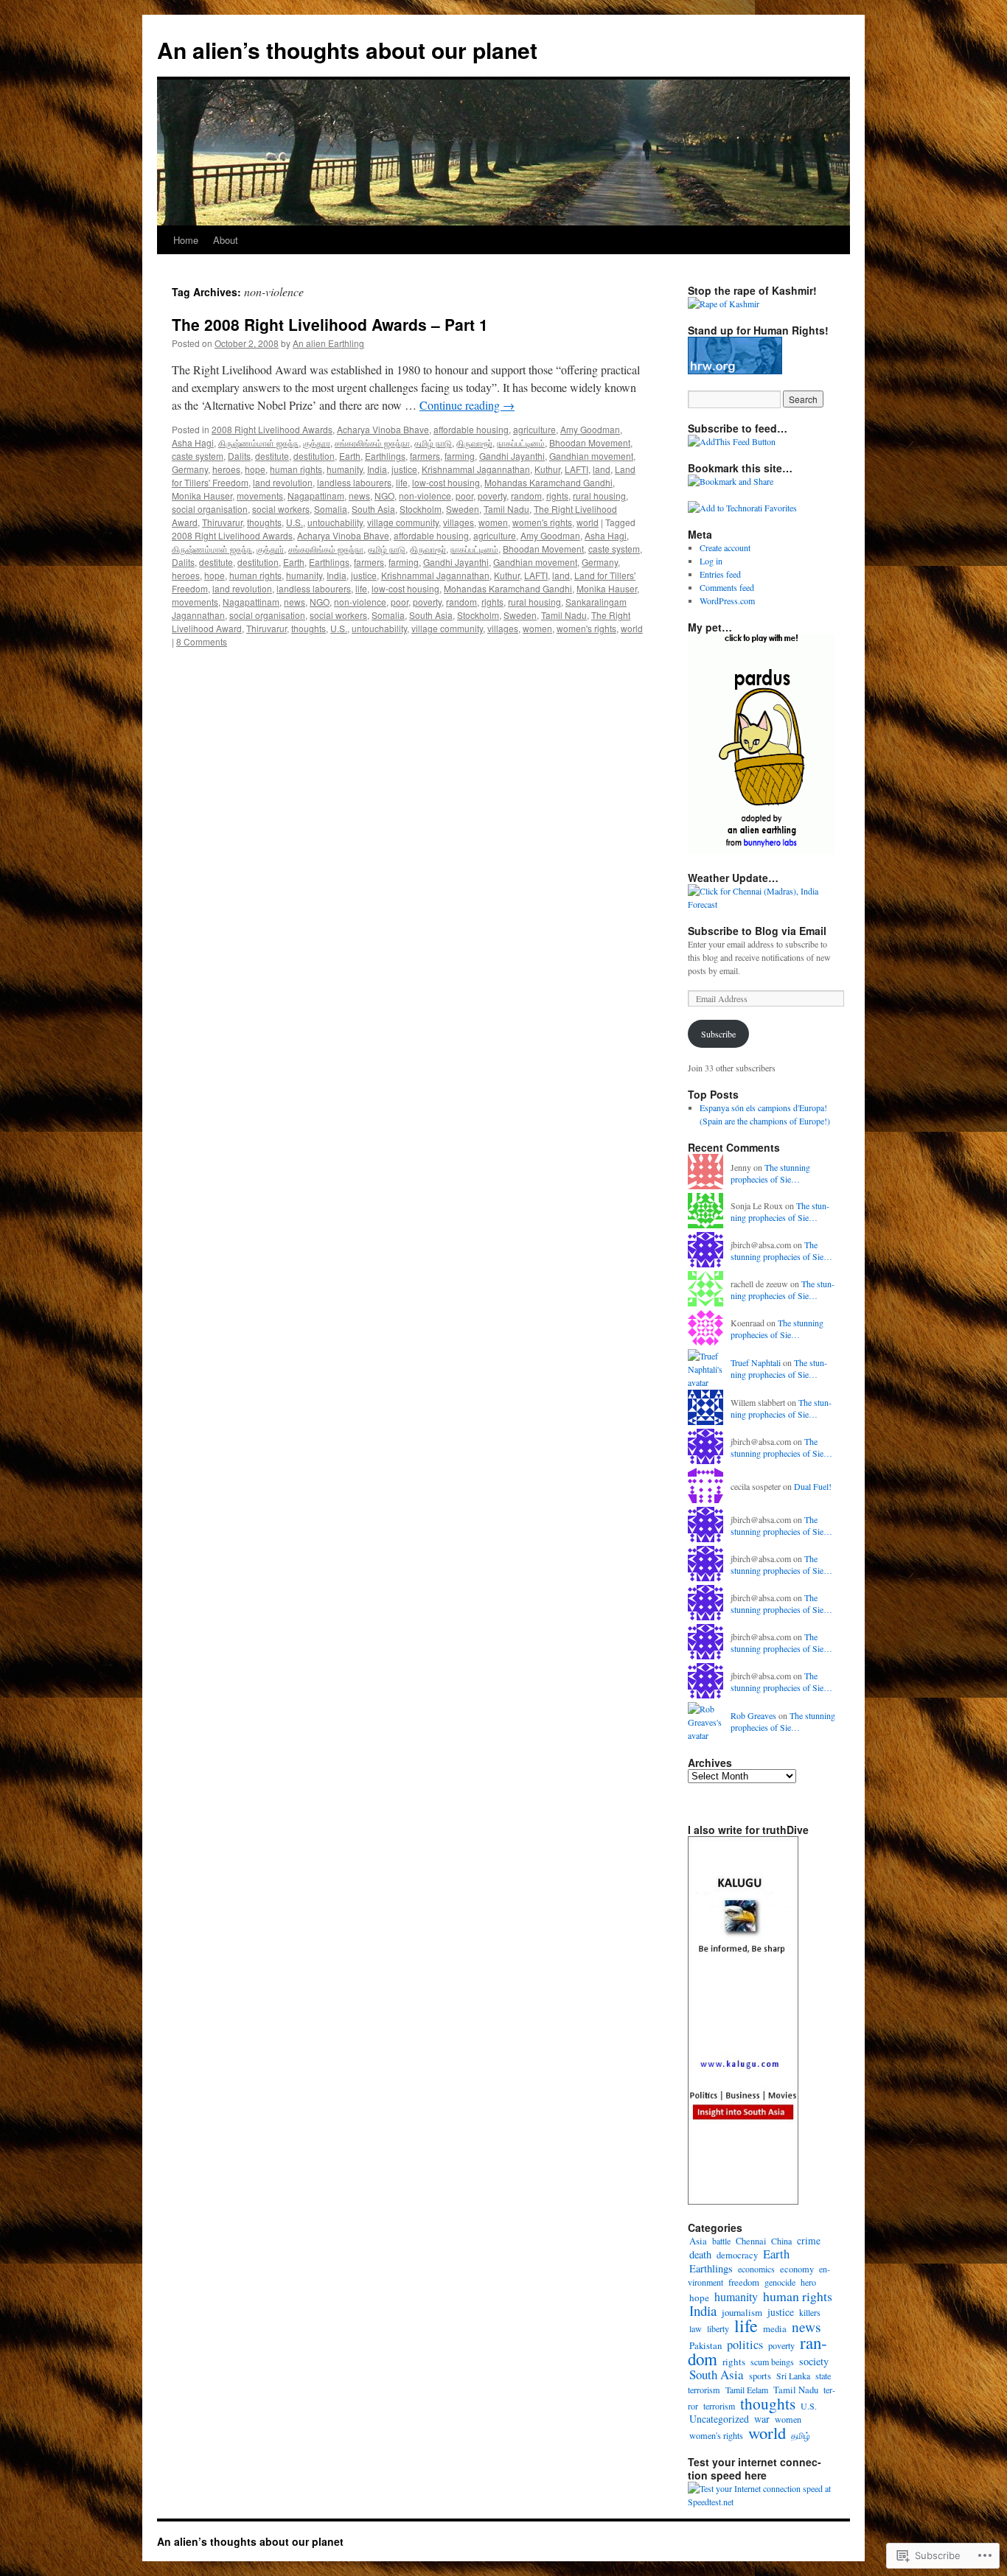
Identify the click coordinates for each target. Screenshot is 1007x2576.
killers (810, 2312)
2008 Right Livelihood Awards (272, 429)
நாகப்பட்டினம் (521, 442)
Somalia (331, 509)
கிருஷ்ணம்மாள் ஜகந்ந (258, 442)
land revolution (283, 482)
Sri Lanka (793, 2376)
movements (260, 496)
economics (756, 2269)
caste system (198, 456)
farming (460, 456)
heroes (226, 469)
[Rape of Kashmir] (724, 304)
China (781, 2241)
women (493, 522)
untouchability (335, 522)
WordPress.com (727, 601)
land (602, 469)
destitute (272, 456)
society (814, 2361)
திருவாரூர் (474, 442)
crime (809, 2241)
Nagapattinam (316, 496)
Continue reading (467, 405)
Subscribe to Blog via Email (757, 931)
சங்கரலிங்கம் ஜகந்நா (372, 442)
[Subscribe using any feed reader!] (732, 441)
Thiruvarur (222, 522)
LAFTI (576, 469)
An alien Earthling (328, 343)
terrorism (719, 2406)
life (402, 482)
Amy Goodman (590, 429)
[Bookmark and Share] (731, 481)
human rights (296, 469)
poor (464, 496)
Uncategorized (719, 2419)
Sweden (463, 509)
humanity (345, 469)
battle (721, 2241)
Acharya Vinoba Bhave (383, 429)
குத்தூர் (270, 549)
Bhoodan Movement (590, 442)
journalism (742, 2312)
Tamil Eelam (747, 2390)
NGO (384, 496)
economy (797, 2269)
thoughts (264, 522)
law (696, 2328)
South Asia (373, 509)
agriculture (534, 429)
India (377, 469)
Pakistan (705, 2345)
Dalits (239, 456)
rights (557, 496)
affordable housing (471, 429)
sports (760, 2376)
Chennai (751, 2241)
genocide (780, 2282)
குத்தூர (317, 442)
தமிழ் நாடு (433, 442)
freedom (744, 2282)
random (526, 496)
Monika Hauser (202, 496)
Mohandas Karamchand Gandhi (548, 482)
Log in (711, 561)
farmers (425, 456)
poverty (492, 496)
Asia (698, 2241)
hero (808, 2282)
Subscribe (718, 1034)
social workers (281, 509)
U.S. (295, 522)
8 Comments (202, 641)
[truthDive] (743, 2201)
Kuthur (547, 469)
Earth (350, 456)
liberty (718, 2328)
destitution (314, 456)
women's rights (542, 522)
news (359, 496)
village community (403, 522)
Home (186, 240)
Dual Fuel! (813, 1486)
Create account (725, 547)
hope (255, 469)
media (775, 2329)
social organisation (210, 509)
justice (404, 469)
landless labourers (354, 482)
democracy (737, 2255)
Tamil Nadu (506, 509)
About (226, 240)
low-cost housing (446, 482)
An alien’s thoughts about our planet (347, 50)
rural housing (599, 496)
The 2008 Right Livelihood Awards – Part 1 (330, 324)
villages (459, 522)
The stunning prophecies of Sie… (770, 1173)
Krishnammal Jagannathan (476, 469)
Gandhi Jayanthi (512, 456)
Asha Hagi (193, 442)
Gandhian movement (591, 456)
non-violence (425, 496)
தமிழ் (801, 2435)
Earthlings (385, 456)
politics (745, 2345)
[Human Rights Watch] (735, 371)
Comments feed (727, 587)
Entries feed (720, 574)
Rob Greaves (753, 1715)
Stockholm (421, 509)
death (700, 2254)
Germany (190, 469)
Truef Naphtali (756, 1362)
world (588, 522)
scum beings (772, 2362)
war (762, 2419)
